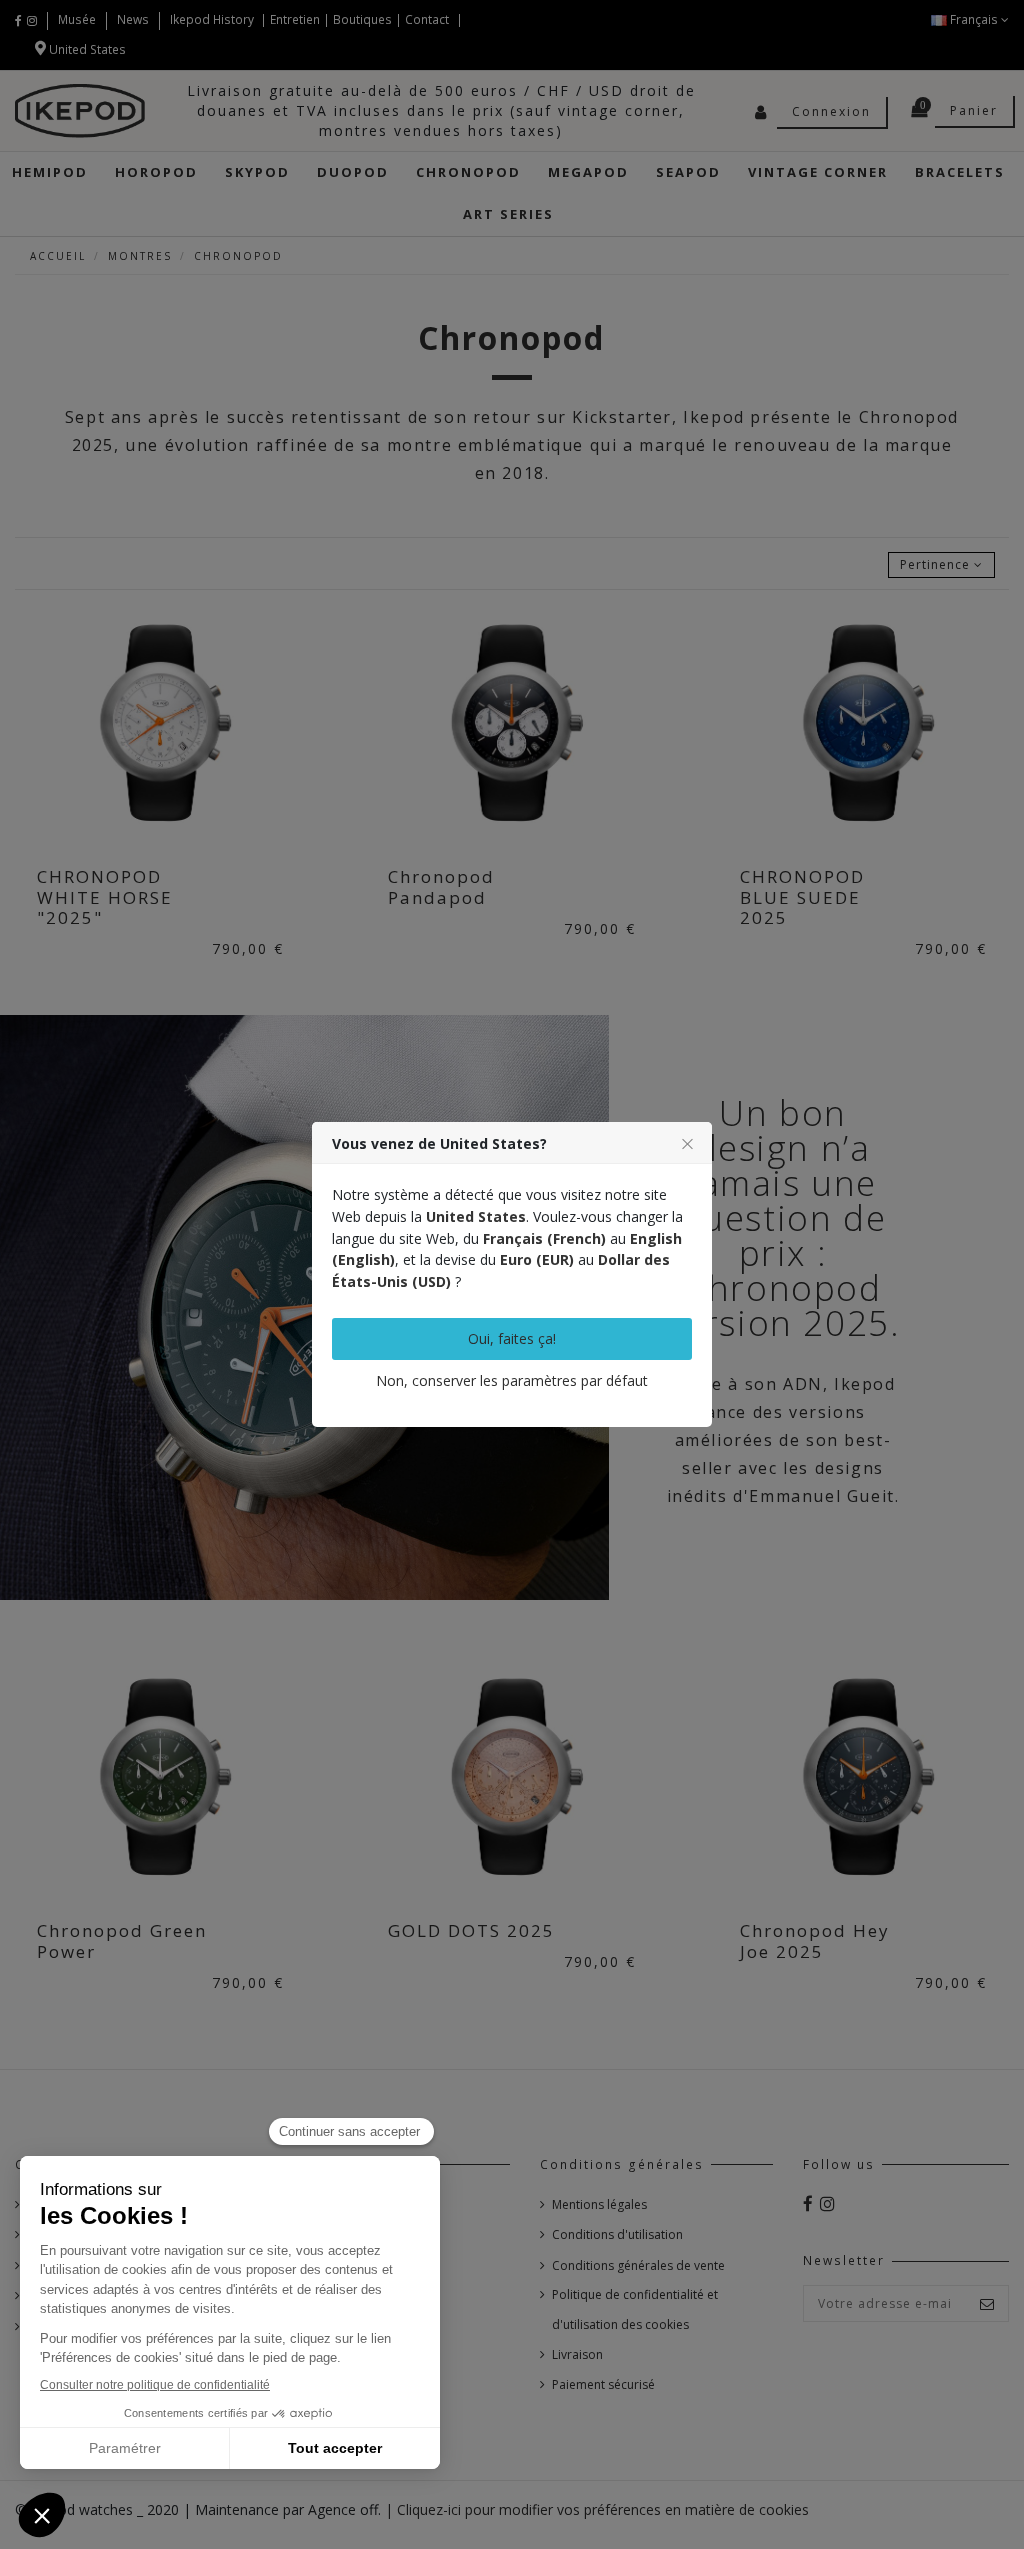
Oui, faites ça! (512, 1338)
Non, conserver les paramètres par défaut (512, 1380)
